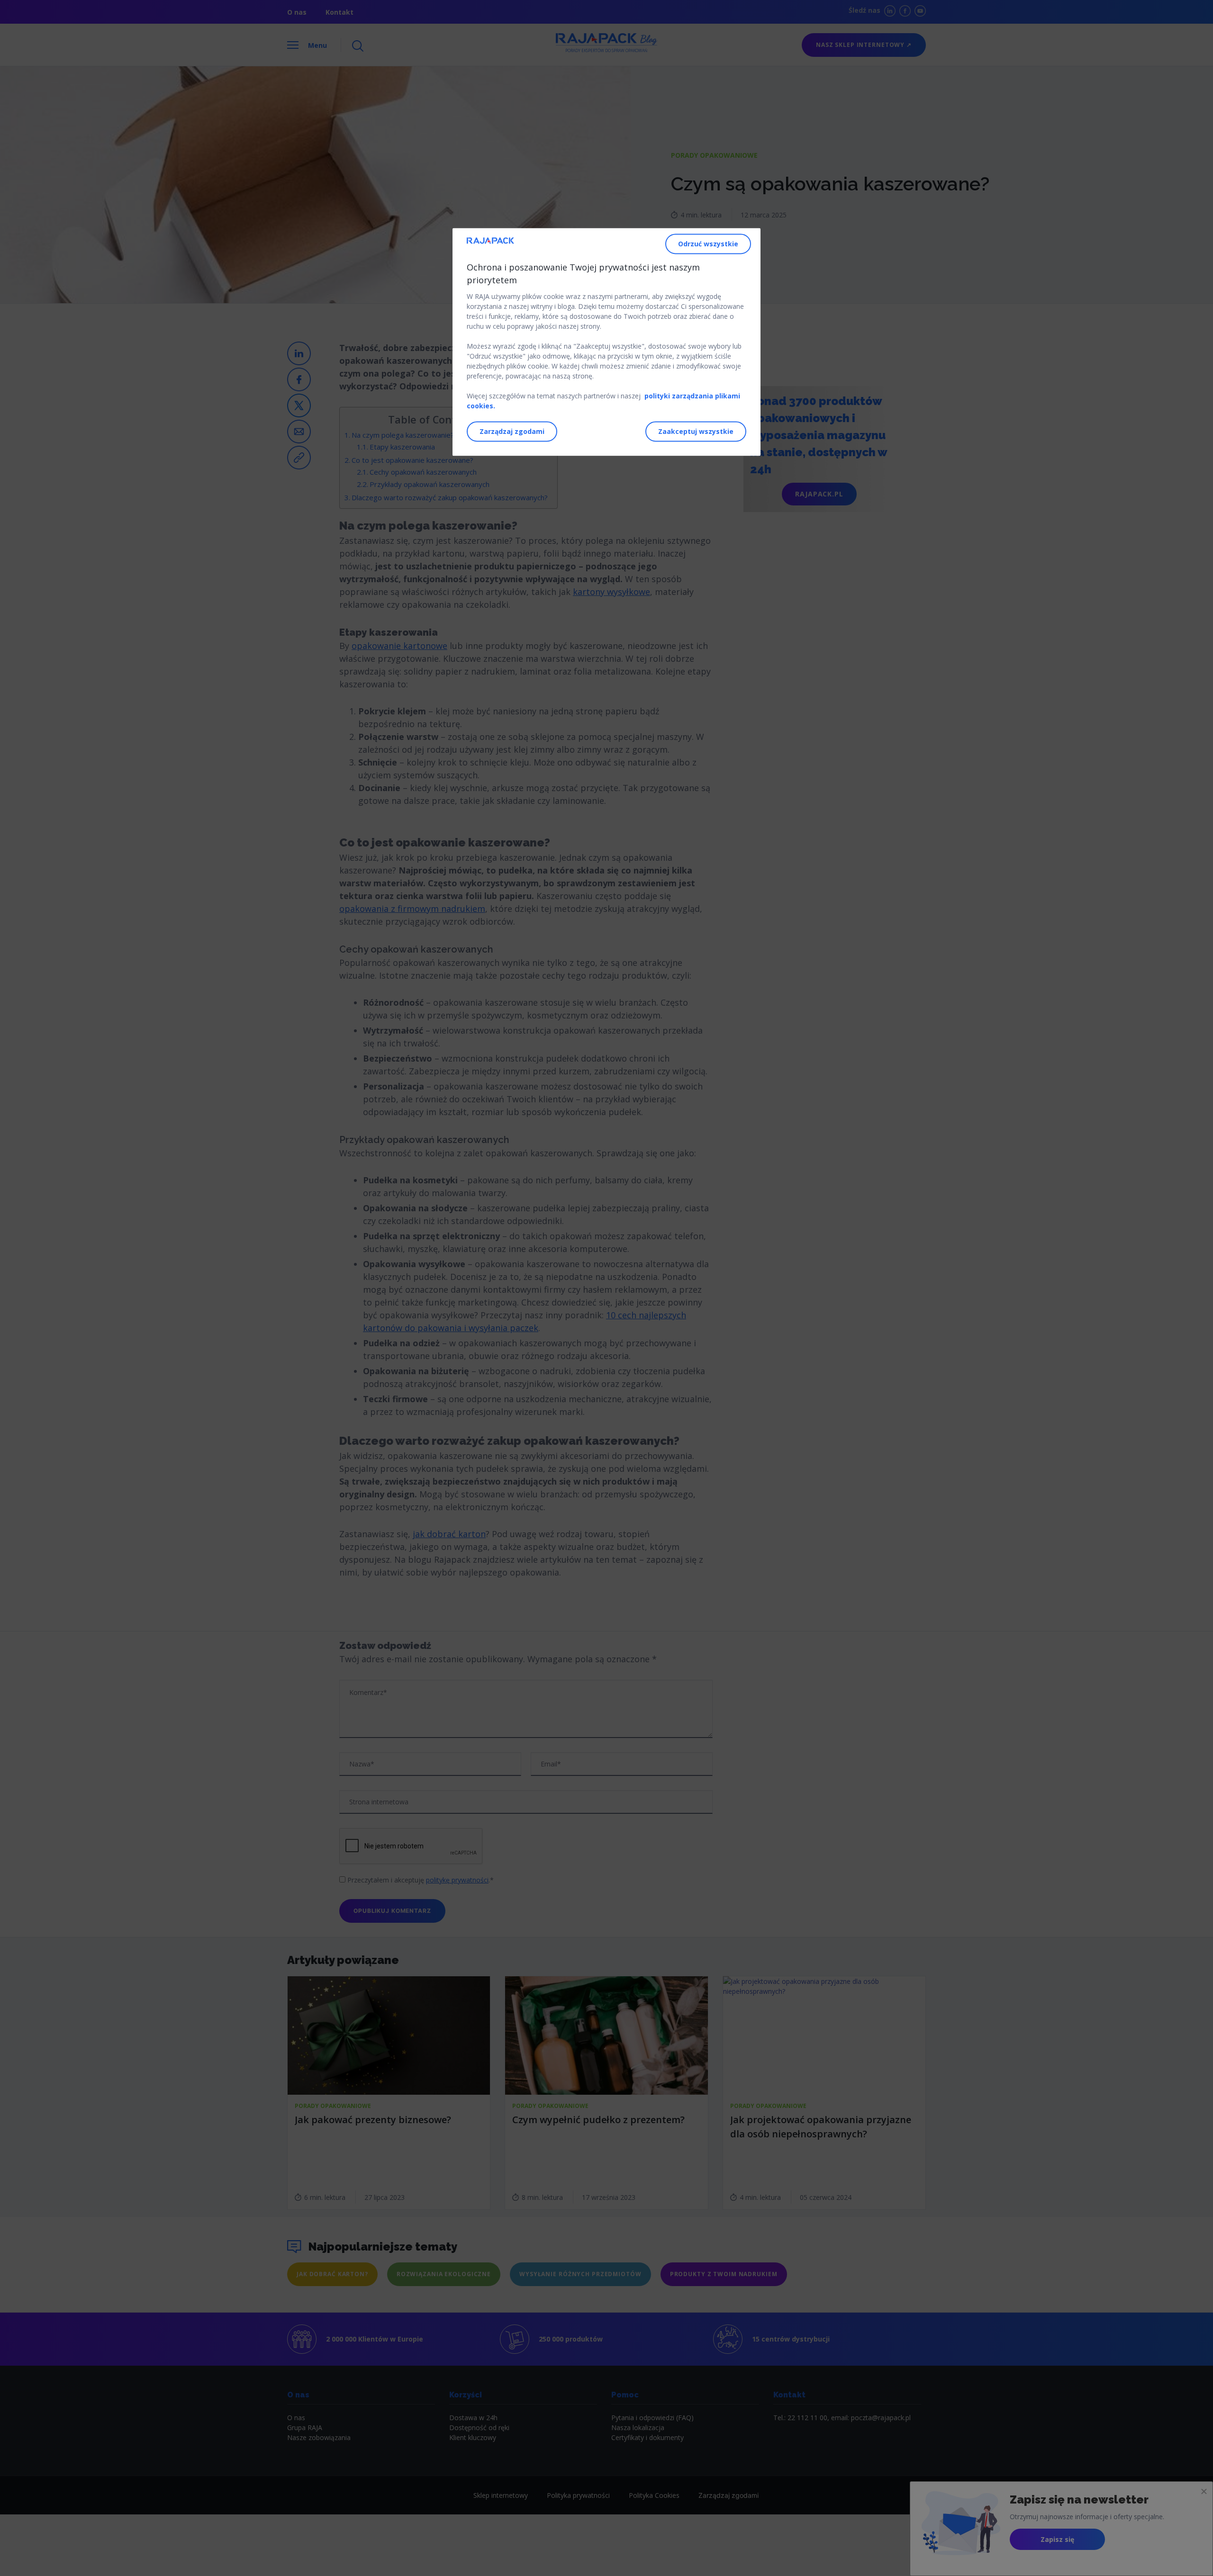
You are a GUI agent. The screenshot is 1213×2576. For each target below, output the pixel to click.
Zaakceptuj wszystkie (696, 432)
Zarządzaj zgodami (512, 432)
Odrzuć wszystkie (708, 244)
